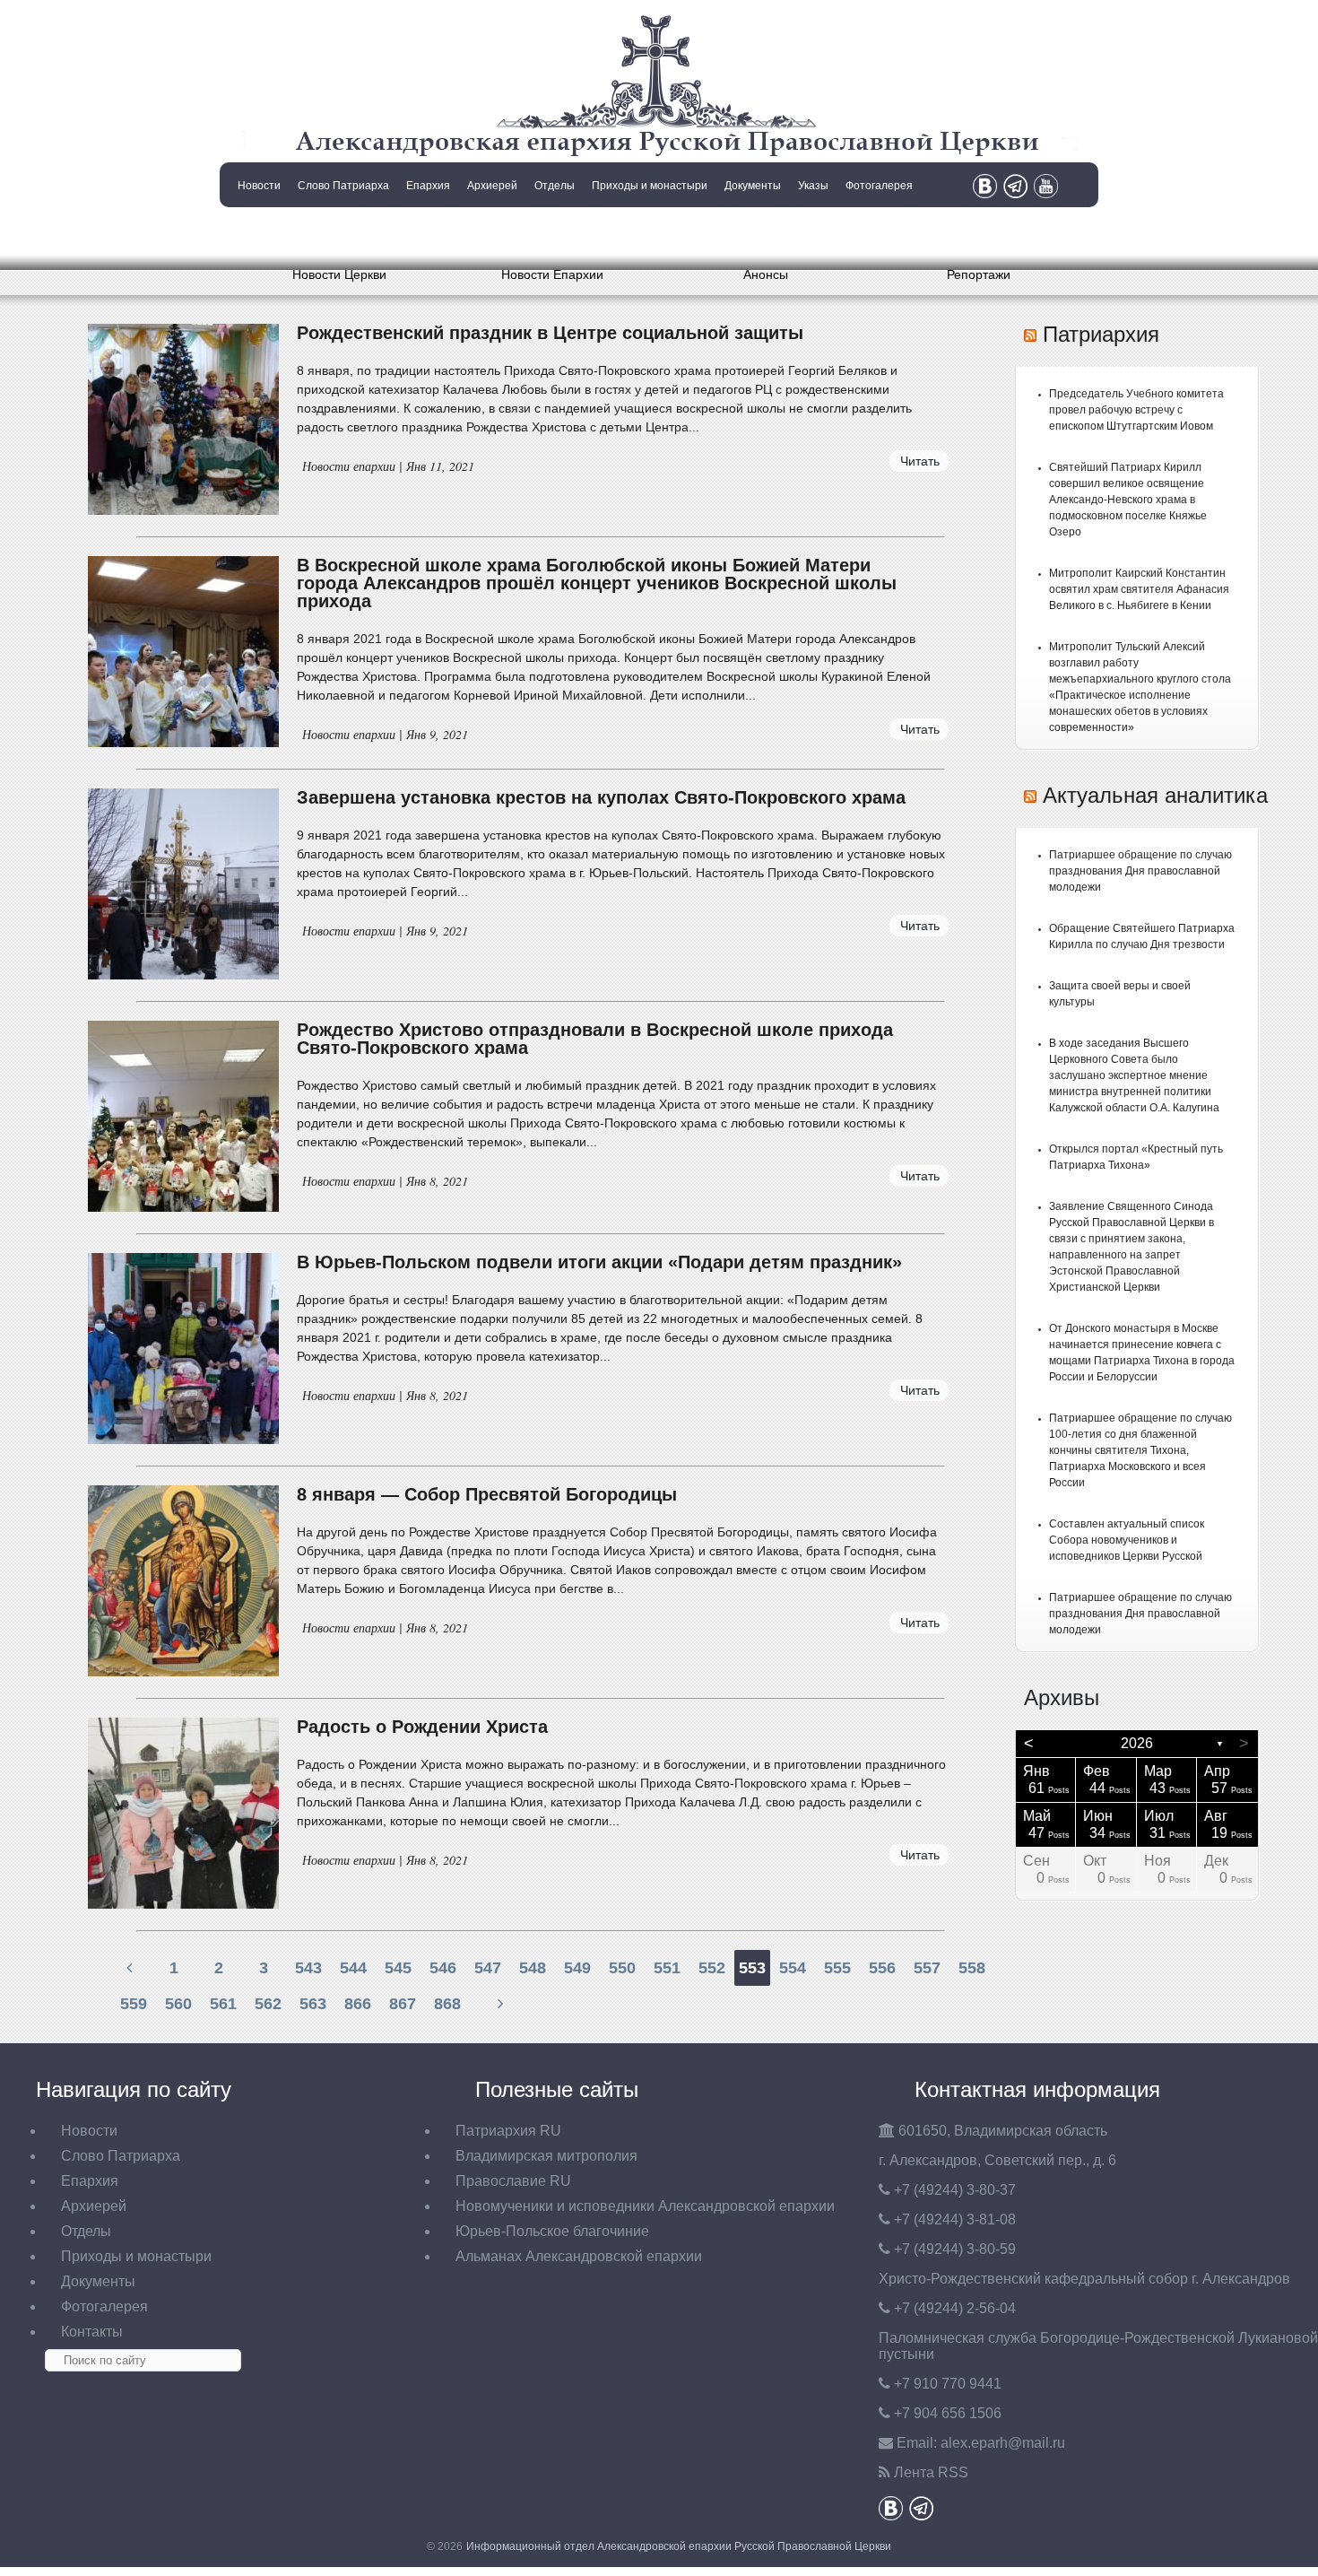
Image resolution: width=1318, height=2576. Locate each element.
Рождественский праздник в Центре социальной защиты (550, 333)
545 (398, 1968)
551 (667, 1968)
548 (533, 1968)
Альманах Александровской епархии (579, 2256)
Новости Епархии (552, 274)
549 (577, 1968)
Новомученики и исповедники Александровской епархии (645, 2206)
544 (353, 1968)
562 (268, 2004)
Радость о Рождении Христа (422, 1727)
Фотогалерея (879, 186)
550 (622, 1968)
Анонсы (766, 274)
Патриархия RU (508, 2131)
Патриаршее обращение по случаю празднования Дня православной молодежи (1140, 871)
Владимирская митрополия (546, 2156)
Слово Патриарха (343, 186)
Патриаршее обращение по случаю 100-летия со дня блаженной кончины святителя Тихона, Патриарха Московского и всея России (1140, 1450)
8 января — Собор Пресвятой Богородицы (487, 1494)
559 (134, 2004)
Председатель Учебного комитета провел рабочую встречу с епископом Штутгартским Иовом (1136, 410)
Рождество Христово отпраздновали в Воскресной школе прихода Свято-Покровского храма (595, 1039)
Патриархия (1101, 334)
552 (712, 1968)
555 (837, 1968)
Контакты (257, 231)
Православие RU (513, 2181)
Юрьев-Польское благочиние (552, 2231)
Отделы (555, 186)
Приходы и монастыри (650, 186)
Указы (813, 186)
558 (972, 1968)
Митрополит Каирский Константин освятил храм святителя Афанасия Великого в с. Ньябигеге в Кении (1139, 589)
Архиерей (492, 186)
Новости (259, 186)
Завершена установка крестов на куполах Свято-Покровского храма (601, 797)
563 (313, 2004)
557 (927, 1968)
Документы (753, 186)
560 (178, 2004)
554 (793, 1968)
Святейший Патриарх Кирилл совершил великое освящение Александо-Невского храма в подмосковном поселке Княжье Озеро (1128, 500)
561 (223, 2004)
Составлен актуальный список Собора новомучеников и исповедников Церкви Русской (1127, 1540)
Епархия (428, 186)
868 (447, 2004)
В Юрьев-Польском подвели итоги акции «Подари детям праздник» (599, 1262)
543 (308, 1968)
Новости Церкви (339, 274)
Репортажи (979, 274)
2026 (1137, 1743)
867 (403, 2004)
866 (358, 2004)
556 (882, 1968)
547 (488, 1968)
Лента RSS (931, 2472)
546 (443, 1968)
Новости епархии (349, 466)
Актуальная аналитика (1155, 795)
